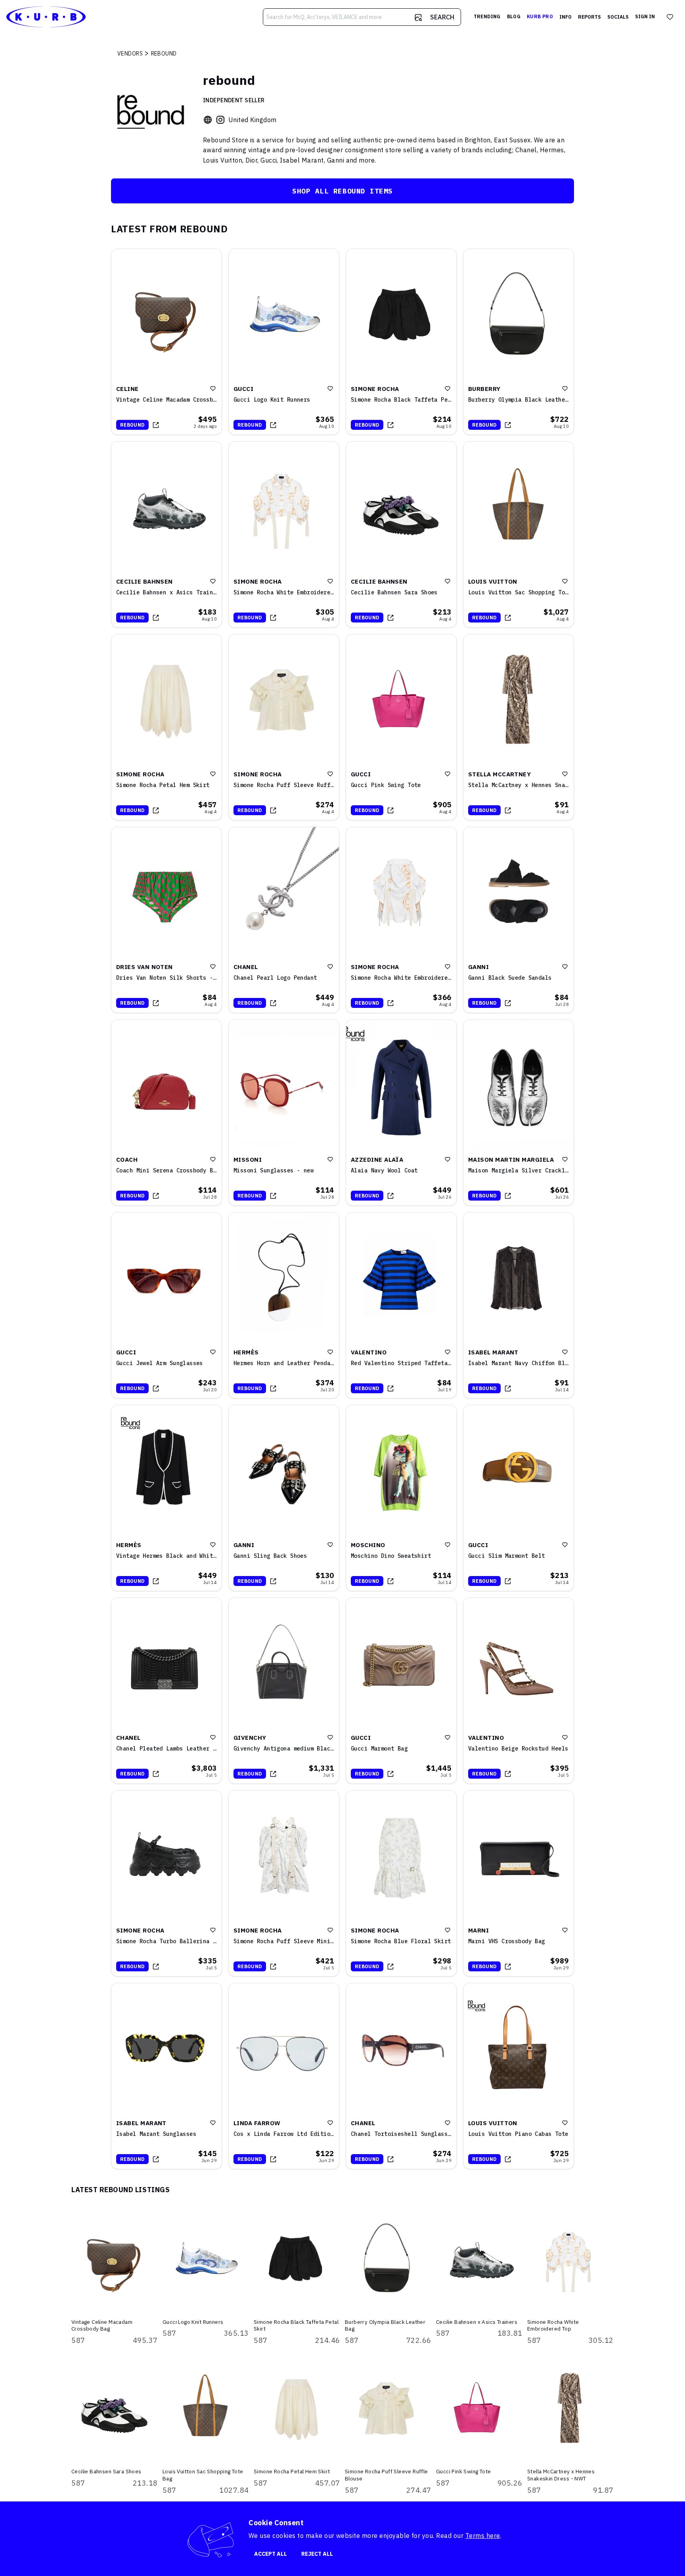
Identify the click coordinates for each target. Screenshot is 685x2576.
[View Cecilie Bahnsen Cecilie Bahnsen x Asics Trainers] (166, 534)
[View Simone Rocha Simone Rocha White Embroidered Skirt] (401, 920)
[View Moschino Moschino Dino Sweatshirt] (401, 1498)
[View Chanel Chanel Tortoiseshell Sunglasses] (401, 2076)
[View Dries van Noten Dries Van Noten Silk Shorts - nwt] (166, 920)
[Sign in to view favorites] (670, 17)
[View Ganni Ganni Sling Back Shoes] (284, 1498)
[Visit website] (208, 120)
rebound (132, 425)
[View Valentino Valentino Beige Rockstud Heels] (519, 1691)
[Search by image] (418, 17)
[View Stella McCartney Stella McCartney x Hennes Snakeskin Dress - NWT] (519, 727)
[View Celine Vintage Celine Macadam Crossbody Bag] (166, 342)
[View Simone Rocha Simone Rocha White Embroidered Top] (284, 534)
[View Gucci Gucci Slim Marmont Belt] (519, 1498)
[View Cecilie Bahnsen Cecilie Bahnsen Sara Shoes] (401, 534)
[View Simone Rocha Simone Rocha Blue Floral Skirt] (401, 1883)
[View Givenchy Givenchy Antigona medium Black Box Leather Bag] (284, 1691)
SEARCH (442, 17)
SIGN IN (645, 16)
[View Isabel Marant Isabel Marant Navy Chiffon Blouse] (519, 1305)
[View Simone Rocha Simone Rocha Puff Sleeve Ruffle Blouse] (284, 727)
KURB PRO (540, 16)
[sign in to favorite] (213, 389)
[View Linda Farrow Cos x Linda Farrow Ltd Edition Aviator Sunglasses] (284, 2076)
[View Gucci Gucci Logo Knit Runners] (284, 342)
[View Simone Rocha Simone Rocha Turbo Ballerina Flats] (166, 1883)
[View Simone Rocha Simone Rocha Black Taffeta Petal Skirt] (401, 342)
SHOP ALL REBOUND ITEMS (342, 191)
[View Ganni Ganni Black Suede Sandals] (519, 920)
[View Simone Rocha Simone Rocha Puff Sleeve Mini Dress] (284, 1883)
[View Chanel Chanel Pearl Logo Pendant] (284, 920)
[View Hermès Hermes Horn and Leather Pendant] (284, 1305)
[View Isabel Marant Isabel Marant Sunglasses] (166, 2076)
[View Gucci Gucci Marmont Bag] (401, 1691)
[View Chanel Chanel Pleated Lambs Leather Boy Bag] (166, 1691)
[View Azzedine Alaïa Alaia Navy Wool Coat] (401, 1113)
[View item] (156, 425)
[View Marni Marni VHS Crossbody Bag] (519, 1883)
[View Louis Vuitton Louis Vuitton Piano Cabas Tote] (519, 2076)
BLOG (514, 16)
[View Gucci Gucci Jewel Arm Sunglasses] (166, 1305)
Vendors (130, 54)
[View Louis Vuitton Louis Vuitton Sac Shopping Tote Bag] (519, 534)
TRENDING (487, 16)
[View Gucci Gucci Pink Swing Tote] (401, 727)
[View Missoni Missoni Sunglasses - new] (284, 1113)
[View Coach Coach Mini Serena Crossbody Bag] (166, 1113)
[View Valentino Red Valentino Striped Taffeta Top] (401, 1305)
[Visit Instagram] (220, 120)
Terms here (483, 2536)
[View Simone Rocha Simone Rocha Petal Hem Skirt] (166, 727)
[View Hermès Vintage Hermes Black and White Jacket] (166, 1498)
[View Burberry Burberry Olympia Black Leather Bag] (519, 342)
